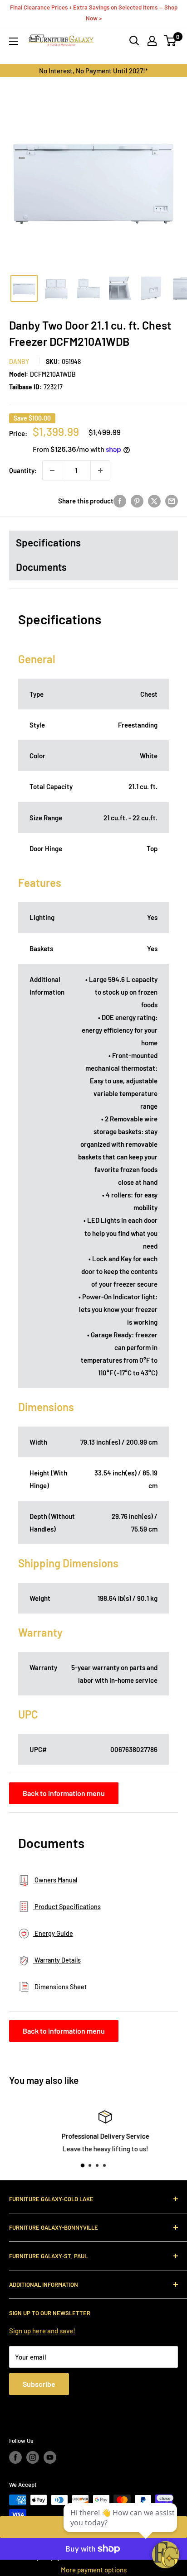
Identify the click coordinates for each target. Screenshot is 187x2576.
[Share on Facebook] (120, 501)
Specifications (48, 542)
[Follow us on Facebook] (15, 2457)
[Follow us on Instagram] (33, 2457)
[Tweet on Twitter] (154, 501)
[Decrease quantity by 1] (52, 470)
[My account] (152, 41)
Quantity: (23, 470)
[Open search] (134, 41)
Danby (19, 362)
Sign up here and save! (42, 2331)
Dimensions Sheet (60, 1987)
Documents (41, 567)
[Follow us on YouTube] (50, 2457)
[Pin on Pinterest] (137, 501)
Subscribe (39, 2384)
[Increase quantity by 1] (100, 470)
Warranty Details (57, 1960)
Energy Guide (53, 1933)
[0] (170, 41)
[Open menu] (14, 41)
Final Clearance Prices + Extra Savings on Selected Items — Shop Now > (94, 13)
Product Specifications (67, 1907)
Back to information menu (64, 1793)
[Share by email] (172, 501)
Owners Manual (55, 1880)
